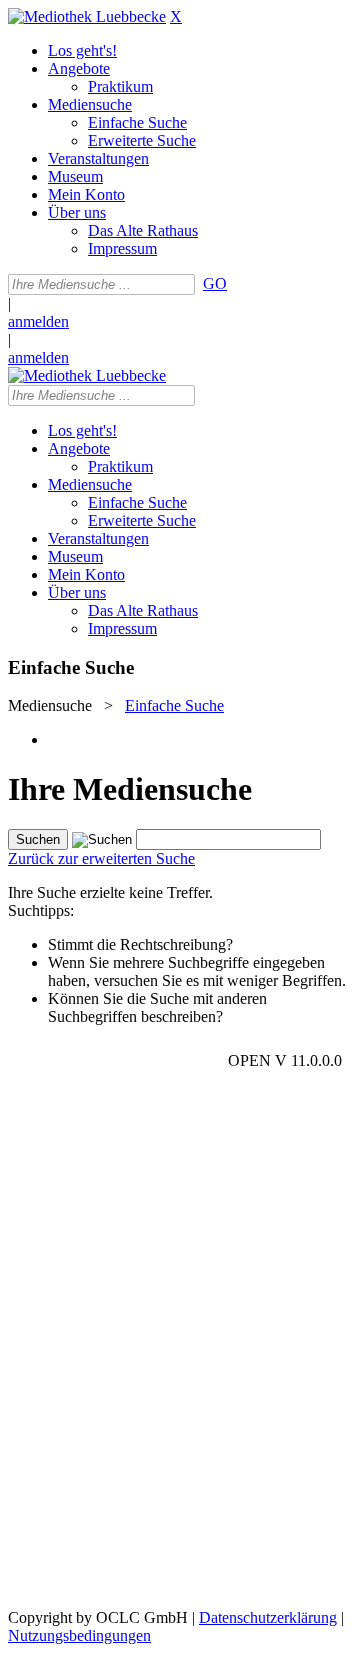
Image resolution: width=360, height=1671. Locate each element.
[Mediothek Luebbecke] (87, 16)
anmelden (38, 321)
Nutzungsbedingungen (79, 1635)
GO (215, 283)
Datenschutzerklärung (268, 1617)
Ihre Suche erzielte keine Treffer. (110, 892)
